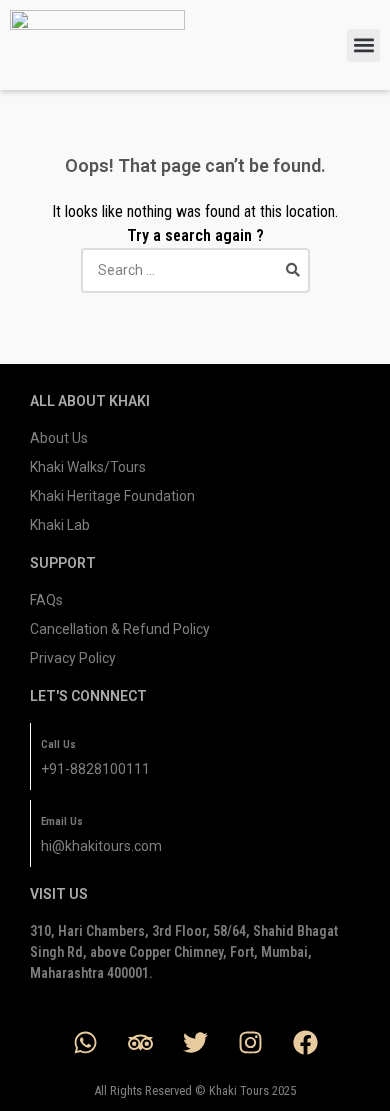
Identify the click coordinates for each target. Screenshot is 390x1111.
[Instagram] (250, 1042)
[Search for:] (195, 270)
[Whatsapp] (85, 1042)
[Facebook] (305, 1042)
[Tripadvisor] (140, 1042)
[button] (363, 45)
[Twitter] (195, 1042)
